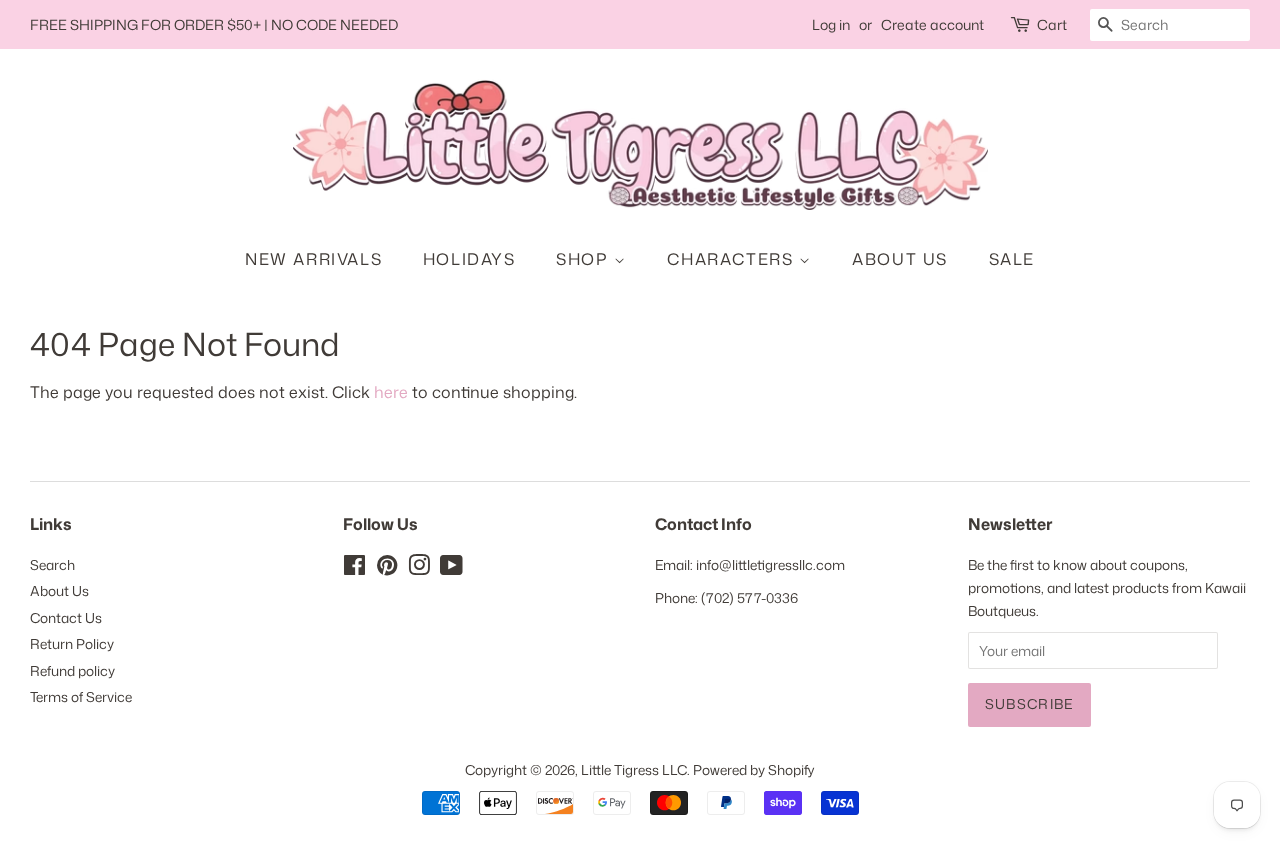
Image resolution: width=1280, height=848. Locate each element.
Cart (1052, 24)
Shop (585, 259)
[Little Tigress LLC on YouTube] (451, 568)
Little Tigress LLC (634, 769)
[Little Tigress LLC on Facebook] (354, 568)
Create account (932, 24)
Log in (831, 24)
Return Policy (72, 643)
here (391, 392)
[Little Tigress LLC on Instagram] (419, 568)
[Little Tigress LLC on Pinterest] (387, 568)
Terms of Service (81, 696)
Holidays (469, 259)
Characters (733, 259)
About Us (900, 259)
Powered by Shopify (754, 769)
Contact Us (66, 617)
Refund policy (72, 670)
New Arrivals (313, 259)
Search (52, 564)
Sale (1012, 259)
